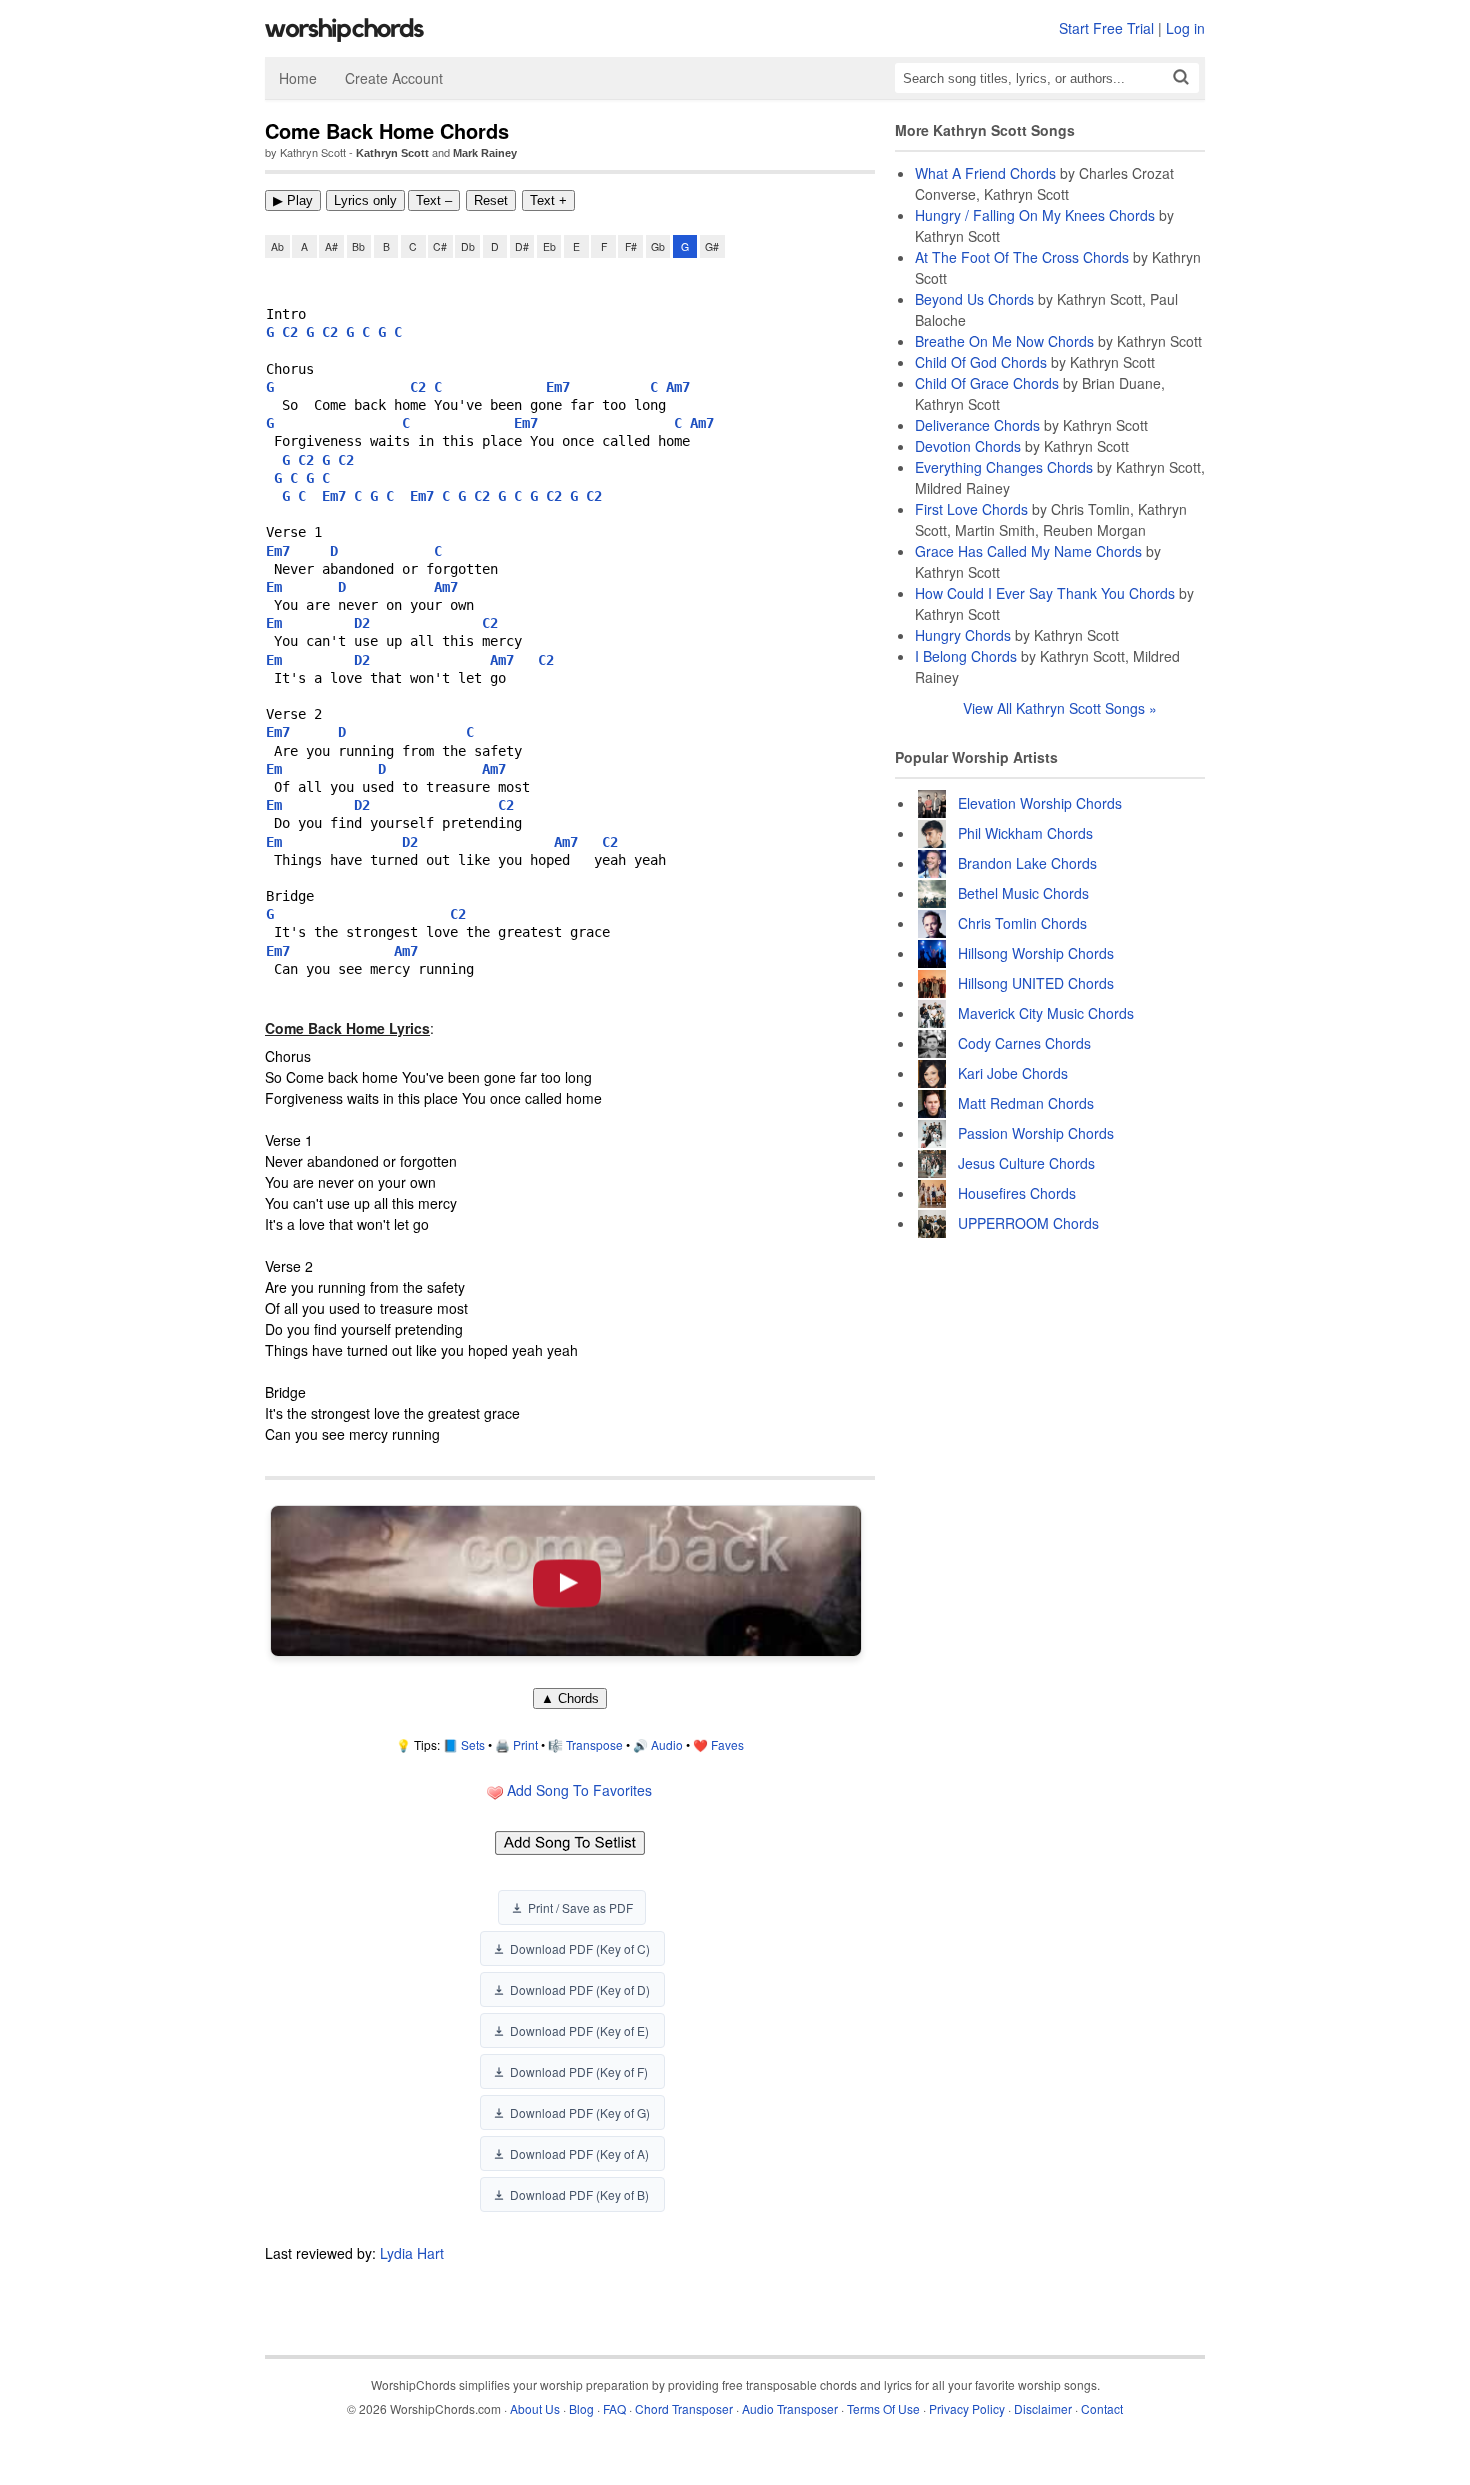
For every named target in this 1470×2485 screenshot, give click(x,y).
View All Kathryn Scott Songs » (1060, 708)
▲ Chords (570, 1698)
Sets (473, 1744)
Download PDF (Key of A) (579, 2153)
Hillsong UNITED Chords (1036, 983)
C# (440, 246)
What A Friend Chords (985, 173)
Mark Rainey (485, 153)
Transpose (594, 1744)
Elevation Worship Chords (1040, 803)
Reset (491, 200)
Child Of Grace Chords (987, 383)
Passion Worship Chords (1036, 1133)
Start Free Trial (1106, 28)
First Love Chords (971, 509)
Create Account (394, 78)
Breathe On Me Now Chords (1004, 341)
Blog (581, 2408)
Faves (727, 1744)
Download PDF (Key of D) (580, 1989)
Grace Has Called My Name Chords (1028, 551)
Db (468, 246)
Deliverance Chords (977, 425)
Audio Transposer (790, 2408)
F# (631, 246)
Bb (358, 246)
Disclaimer (1043, 2408)
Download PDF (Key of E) (579, 2030)
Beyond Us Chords (974, 299)
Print (525, 1744)
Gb (658, 246)
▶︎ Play (293, 200)
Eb (549, 246)
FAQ (614, 2408)
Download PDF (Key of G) (580, 2112)
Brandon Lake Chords (1027, 863)
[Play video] (566, 1581)
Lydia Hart (412, 2253)
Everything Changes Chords (1004, 467)
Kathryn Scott (392, 153)
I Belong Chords (966, 656)
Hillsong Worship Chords (1036, 953)
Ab (277, 246)
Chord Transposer (684, 2408)
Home (298, 78)
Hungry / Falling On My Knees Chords (1035, 215)
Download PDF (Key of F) (579, 2071)
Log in (1185, 28)
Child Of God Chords (981, 362)
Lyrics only (365, 200)
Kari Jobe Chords (1013, 1073)
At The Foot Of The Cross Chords (1022, 257)
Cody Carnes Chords (1024, 1043)
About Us (535, 2408)
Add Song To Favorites (577, 1790)
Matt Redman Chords (1026, 1103)
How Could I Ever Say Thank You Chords (1045, 593)
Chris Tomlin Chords (1022, 923)
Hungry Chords (963, 635)
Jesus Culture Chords (1026, 1163)
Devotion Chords (968, 446)
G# (712, 246)
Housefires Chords (1017, 1193)
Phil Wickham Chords (1025, 833)
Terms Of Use (883, 2408)
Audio (667, 1744)
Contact (1102, 2408)
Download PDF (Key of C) (580, 1948)
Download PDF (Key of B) (579, 2194)
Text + (548, 200)
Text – (434, 200)
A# (331, 246)
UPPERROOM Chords (1028, 1223)
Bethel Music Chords (1023, 893)
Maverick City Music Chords (1046, 1013)
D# (522, 246)
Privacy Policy (967, 2408)
